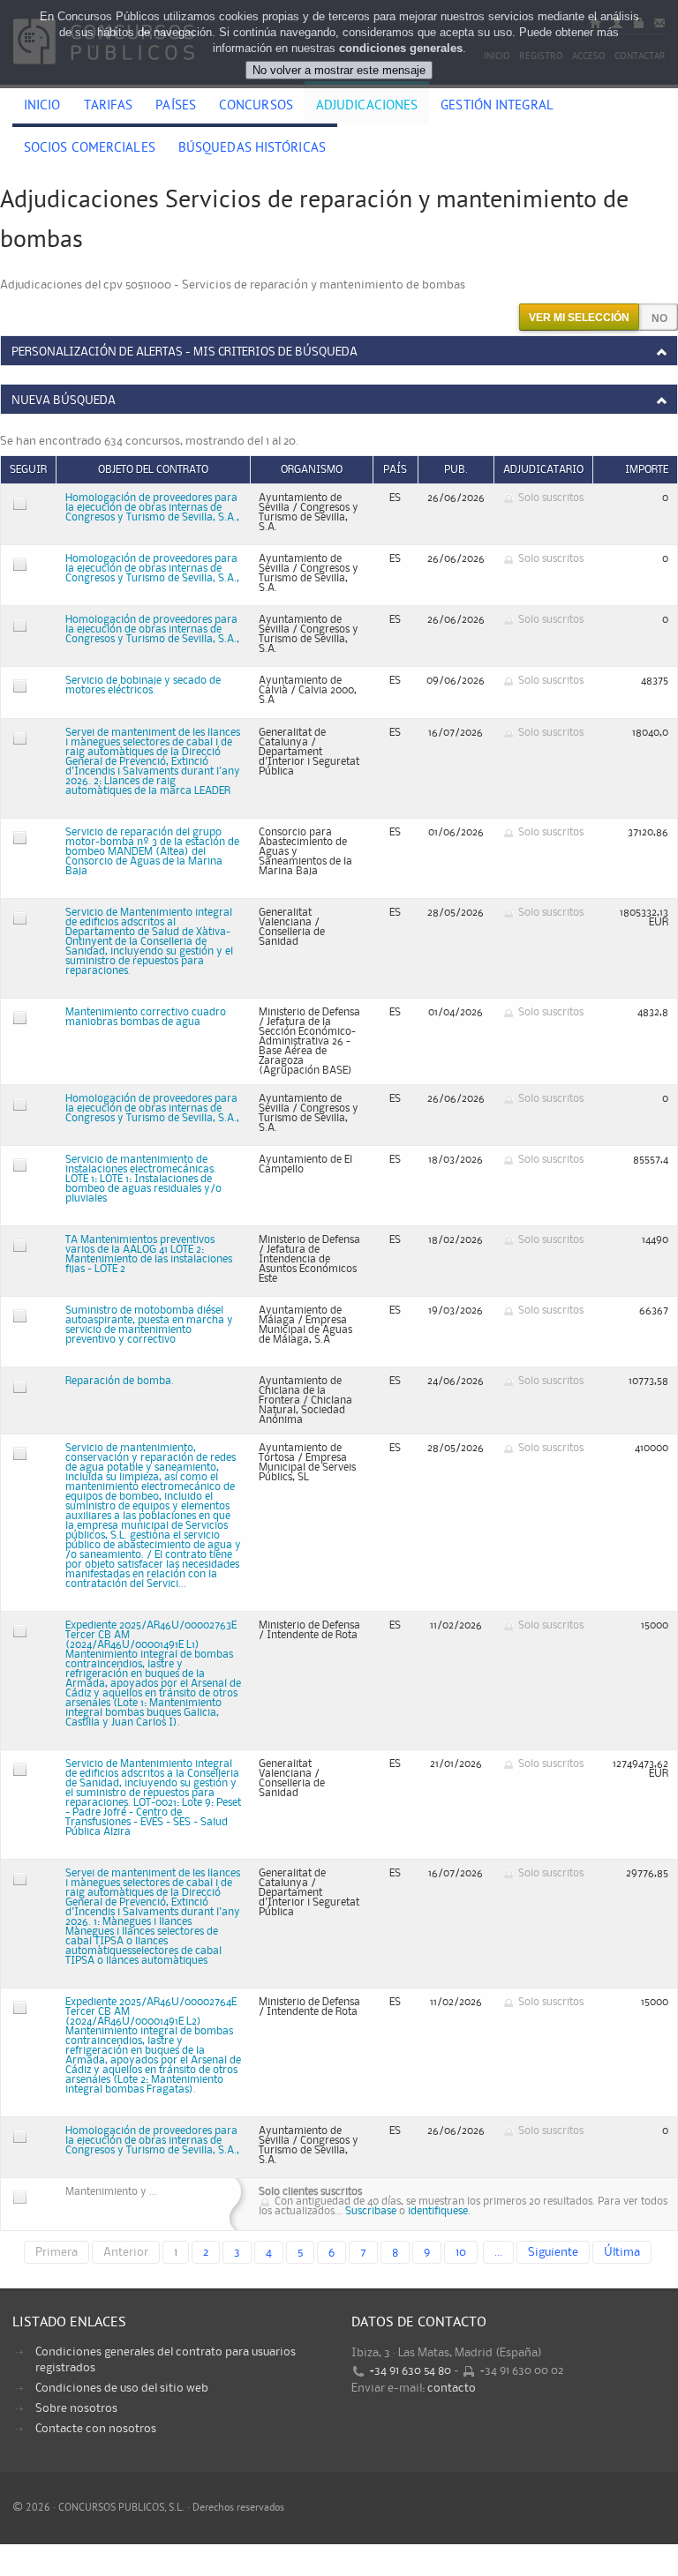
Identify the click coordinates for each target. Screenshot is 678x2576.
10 (461, 2252)
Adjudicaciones (367, 107)
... (498, 2252)
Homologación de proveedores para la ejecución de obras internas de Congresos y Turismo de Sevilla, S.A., (152, 508)
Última (622, 2252)
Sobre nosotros (76, 2408)
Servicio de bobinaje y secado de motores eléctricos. (143, 685)
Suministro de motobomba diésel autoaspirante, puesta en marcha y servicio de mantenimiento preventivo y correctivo (149, 1325)
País (395, 470)
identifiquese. (439, 2211)
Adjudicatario (543, 470)
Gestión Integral (497, 107)
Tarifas (109, 107)
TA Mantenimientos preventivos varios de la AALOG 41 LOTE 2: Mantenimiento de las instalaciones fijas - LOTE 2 (149, 1254)
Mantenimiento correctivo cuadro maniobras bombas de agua (146, 1017)
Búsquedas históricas (252, 149)
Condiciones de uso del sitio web (122, 2388)
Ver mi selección (579, 318)
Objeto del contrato (153, 470)
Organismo (312, 470)
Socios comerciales (90, 149)
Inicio (42, 107)
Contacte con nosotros (96, 2429)
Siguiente (553, 2252)
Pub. (456, 470)
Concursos (256, 107)
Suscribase (371, 2211)
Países (176, 107)
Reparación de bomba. (120, 1381)
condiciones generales (401, 48)
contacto (452, 2388)
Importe (647, 470)
